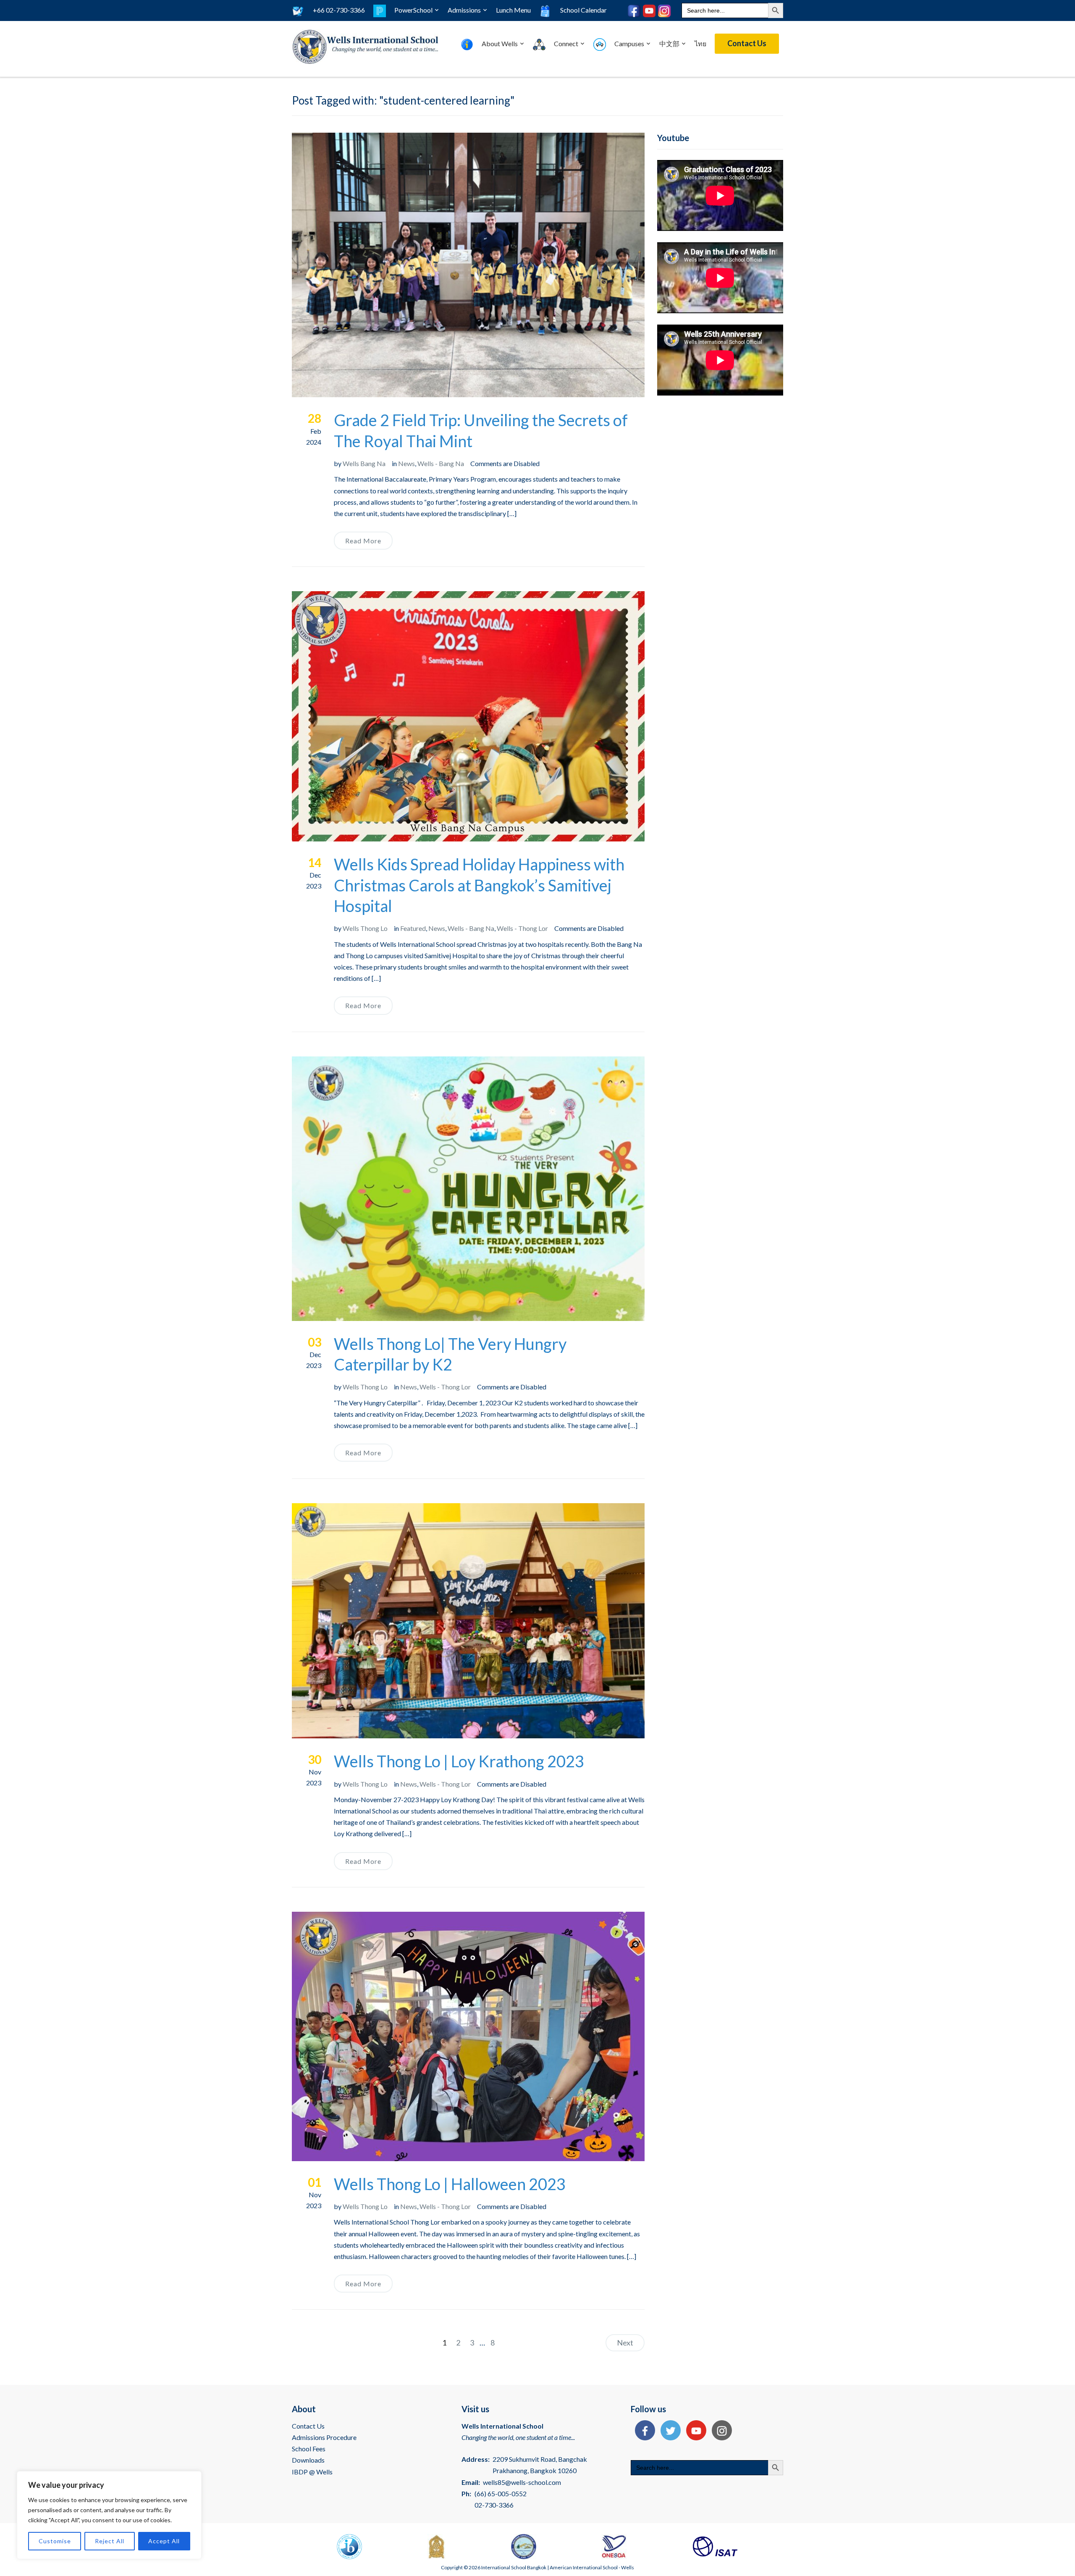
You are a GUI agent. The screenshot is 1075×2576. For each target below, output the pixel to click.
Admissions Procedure (324, 2437)
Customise (55, 2541)
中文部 (669, 43)
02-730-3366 (494, 2505)
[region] (109, 2515)
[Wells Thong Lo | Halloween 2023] (468, 2035)
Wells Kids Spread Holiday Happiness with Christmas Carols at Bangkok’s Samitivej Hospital (479, 885)
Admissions (464, 10)
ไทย (700, 43)
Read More (363, 541)
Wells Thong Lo (365, 928)
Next (625, 2343)
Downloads (308, 2460)
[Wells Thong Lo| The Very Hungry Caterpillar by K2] (468, 1188)
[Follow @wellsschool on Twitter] (669, 2431)
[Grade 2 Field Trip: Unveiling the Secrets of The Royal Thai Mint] (468, 264)
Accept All (164, 2541)
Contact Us (747, 43)
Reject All (110, 2541)
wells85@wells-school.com (522, 2482)
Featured (413, 928)
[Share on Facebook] (643, 2431)
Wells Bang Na (364, 463)
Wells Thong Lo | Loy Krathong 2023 (459, 1761)
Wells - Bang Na (441, 463)
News (406, 463)
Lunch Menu (513, 10)
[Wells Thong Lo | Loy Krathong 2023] (468, 1620)
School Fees (309, 2449)
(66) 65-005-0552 (501, 2493)
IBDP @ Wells (312, 2472)
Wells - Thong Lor (522, 928)
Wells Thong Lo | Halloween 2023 (450, 2184)
